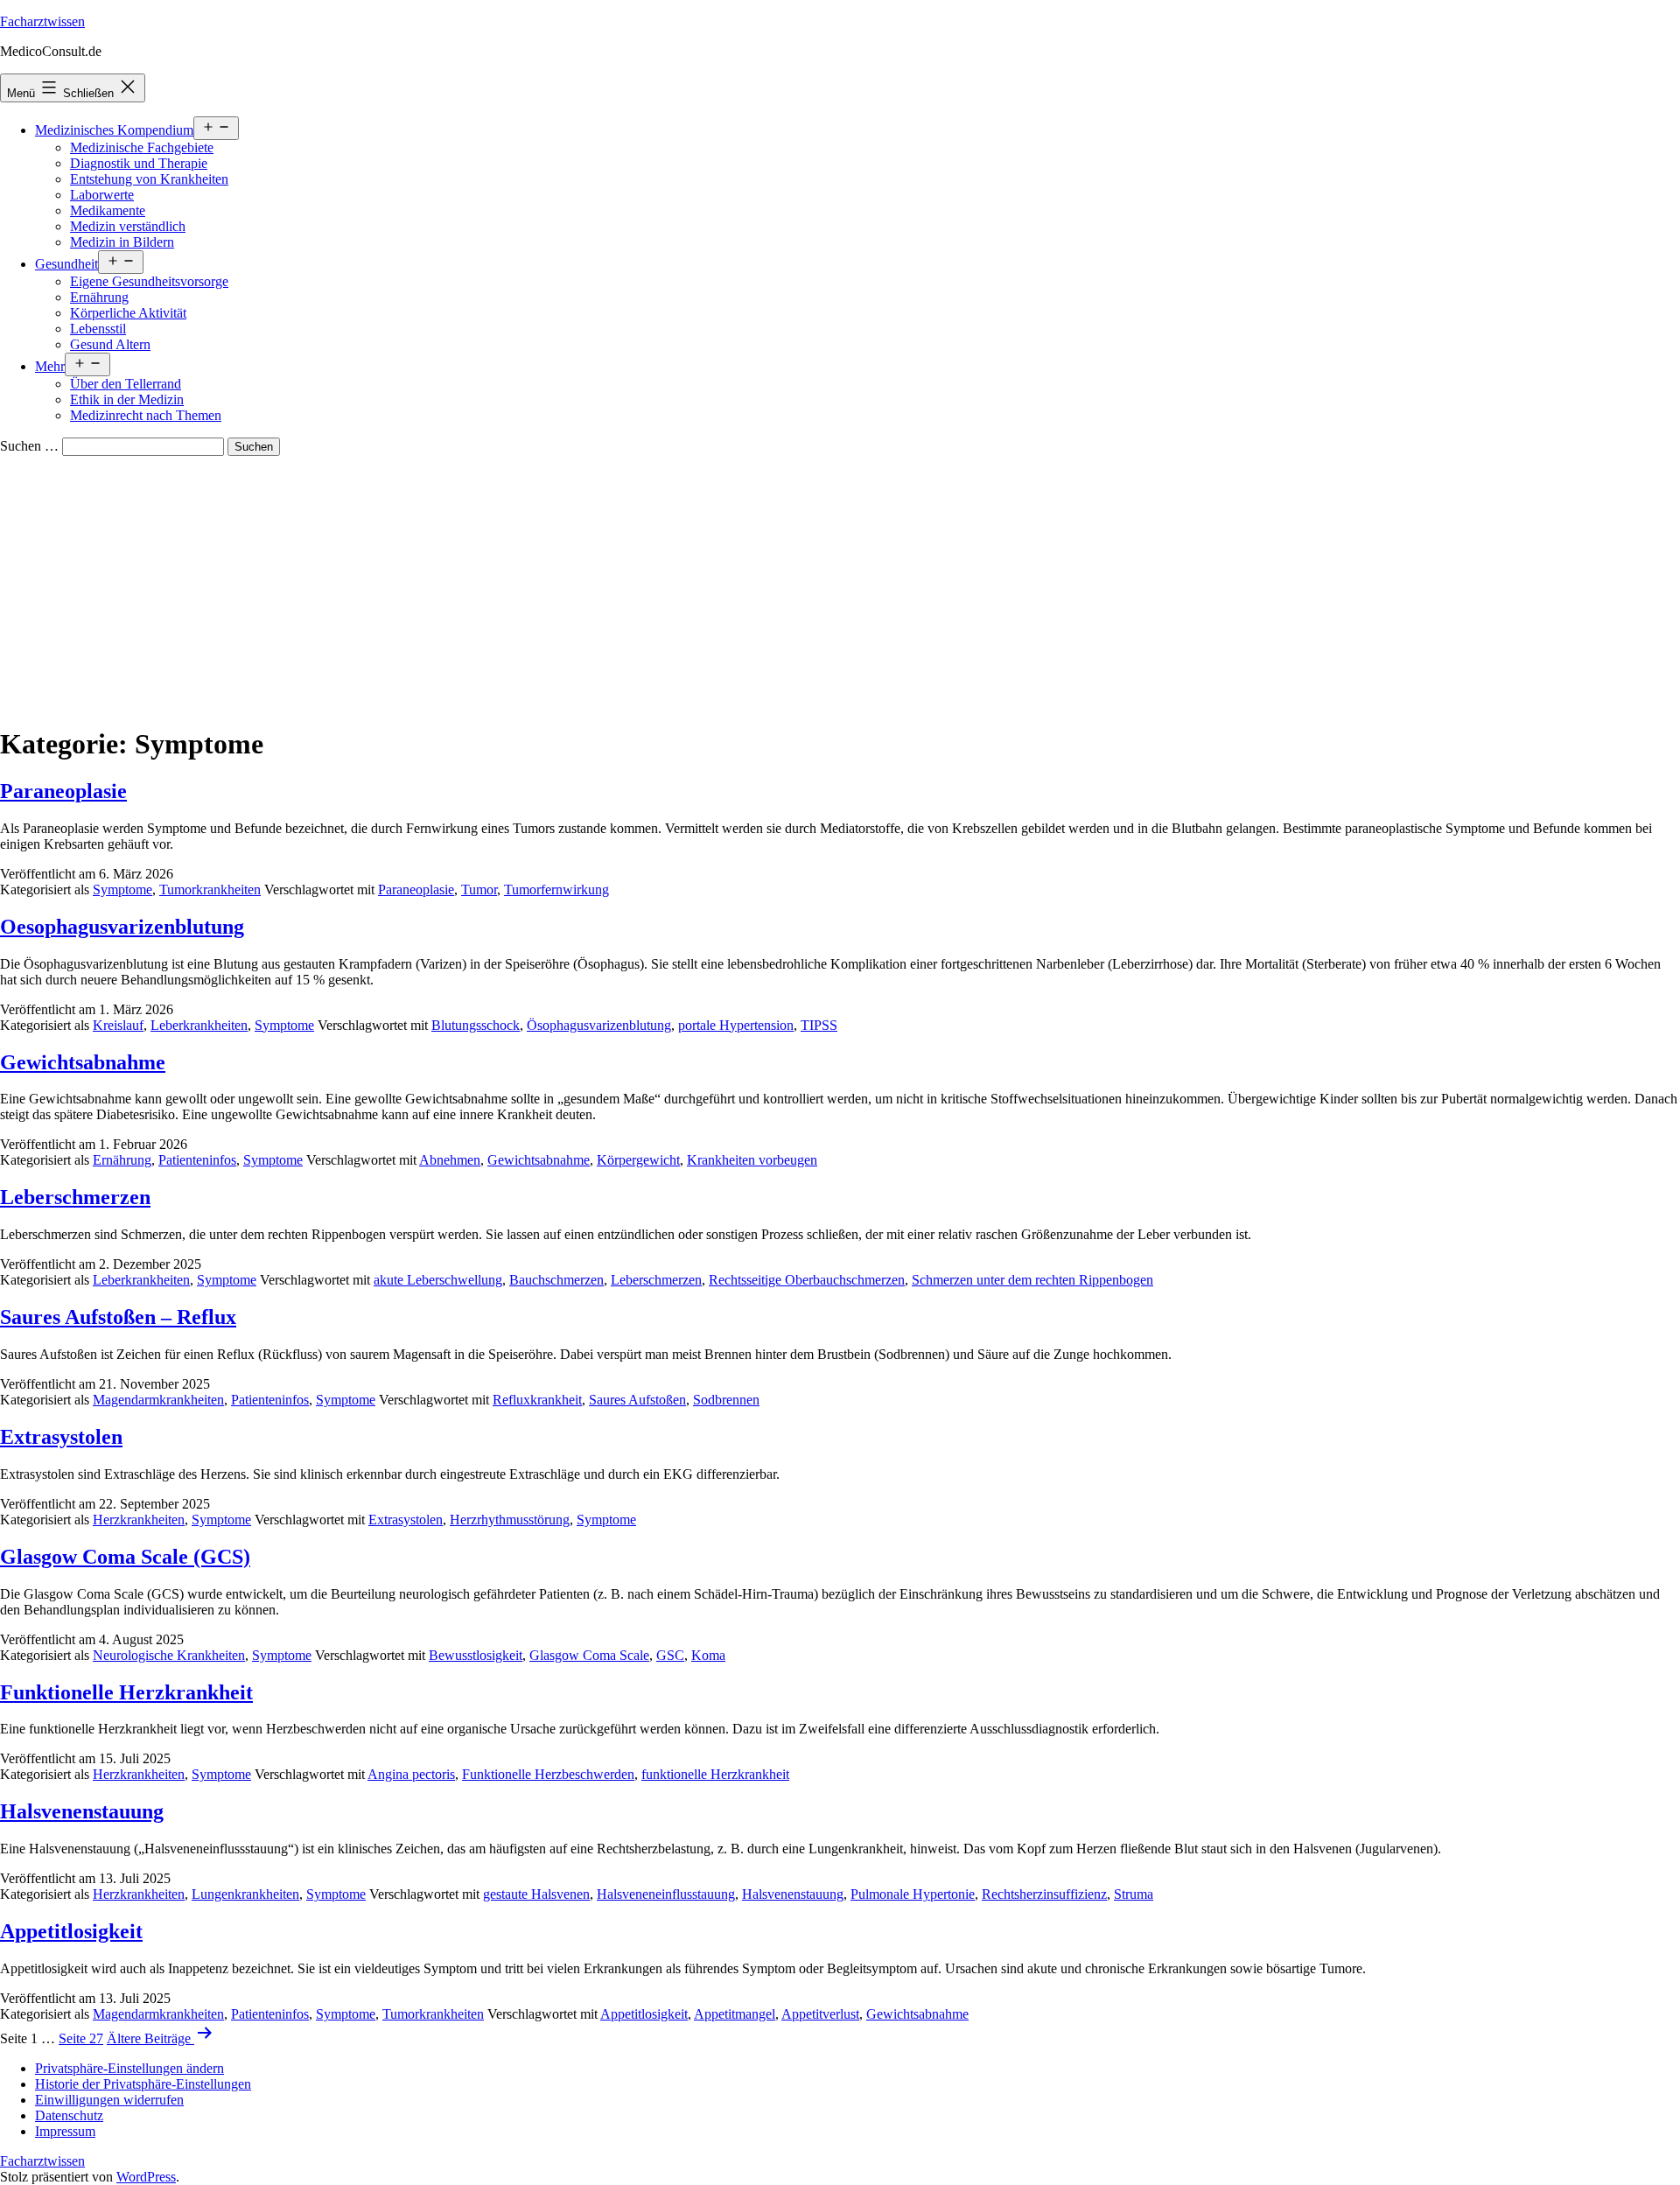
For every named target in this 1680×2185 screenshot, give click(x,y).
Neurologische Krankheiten (169, 1655)
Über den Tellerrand (126, 384)
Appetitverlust (820, 2014)
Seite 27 (81, 2038)
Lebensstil (98, 329)
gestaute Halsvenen (536, 1894)
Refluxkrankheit (537, 1400)
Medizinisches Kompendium (114, 130)
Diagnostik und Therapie (139, 163)
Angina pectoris (411, 1774)
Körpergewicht (638, 1160)
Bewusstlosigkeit (476, 1655)
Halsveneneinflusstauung (666, 1894)
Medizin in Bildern (122, 242)
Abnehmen (450, 1160)
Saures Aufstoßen (637, 1400)
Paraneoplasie (63, 791)
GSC (670, 1655)
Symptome (122, 889)
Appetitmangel (735, 2014)
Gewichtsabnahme (83, 1062)
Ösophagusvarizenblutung (599, 1025)
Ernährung (99, 297)
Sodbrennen (726, 1400)
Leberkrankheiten (199, 1025)
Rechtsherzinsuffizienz (1044, 1894)
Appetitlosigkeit (71, 1931)
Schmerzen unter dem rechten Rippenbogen (1032, 1280)
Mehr (50, 366)
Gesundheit (66, 264)
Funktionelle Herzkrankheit (126, 1692)
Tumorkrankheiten (210, 889)
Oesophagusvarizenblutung (122, 927)
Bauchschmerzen (556, 1280)
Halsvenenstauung (82, 1811)
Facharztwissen (42, 21)
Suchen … (29, 446)
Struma (1134, 1894)
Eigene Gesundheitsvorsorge (149, 281)
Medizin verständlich (128, 226)
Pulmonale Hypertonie (913, 1894)
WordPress (146, 2177)
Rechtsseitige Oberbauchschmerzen (807, 1280)
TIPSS (819, 1025)
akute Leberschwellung (438, 1280)
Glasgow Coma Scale (589, 1655)
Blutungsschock (476, 1025)
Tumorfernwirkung (556, 889)
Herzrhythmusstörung (510, 1520)
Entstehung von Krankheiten (149, 179)
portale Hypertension (736, 1025)
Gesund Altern (110, 344)
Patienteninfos (197, 1160)
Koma (708, 1655)
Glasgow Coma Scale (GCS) (125, 1557)
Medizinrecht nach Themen (146, 415)
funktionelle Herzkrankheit (715, 1774)
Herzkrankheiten (139, 1520)
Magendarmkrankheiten (158, 1400)
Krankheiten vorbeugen (752, 1160)
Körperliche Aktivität (128, 313)
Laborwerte (102, 195)
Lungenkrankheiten (245, 1894)
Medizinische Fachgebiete (142, 147)
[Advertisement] (840, 587)
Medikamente (108, 210)
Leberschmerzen (75, 1197)
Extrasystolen (61, 1437)
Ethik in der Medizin (127, 399)
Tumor (479, 889)
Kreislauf (118, 1025)
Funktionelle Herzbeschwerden (548, 1774)
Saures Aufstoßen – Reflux (118, 1317)
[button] (129, 2068)
